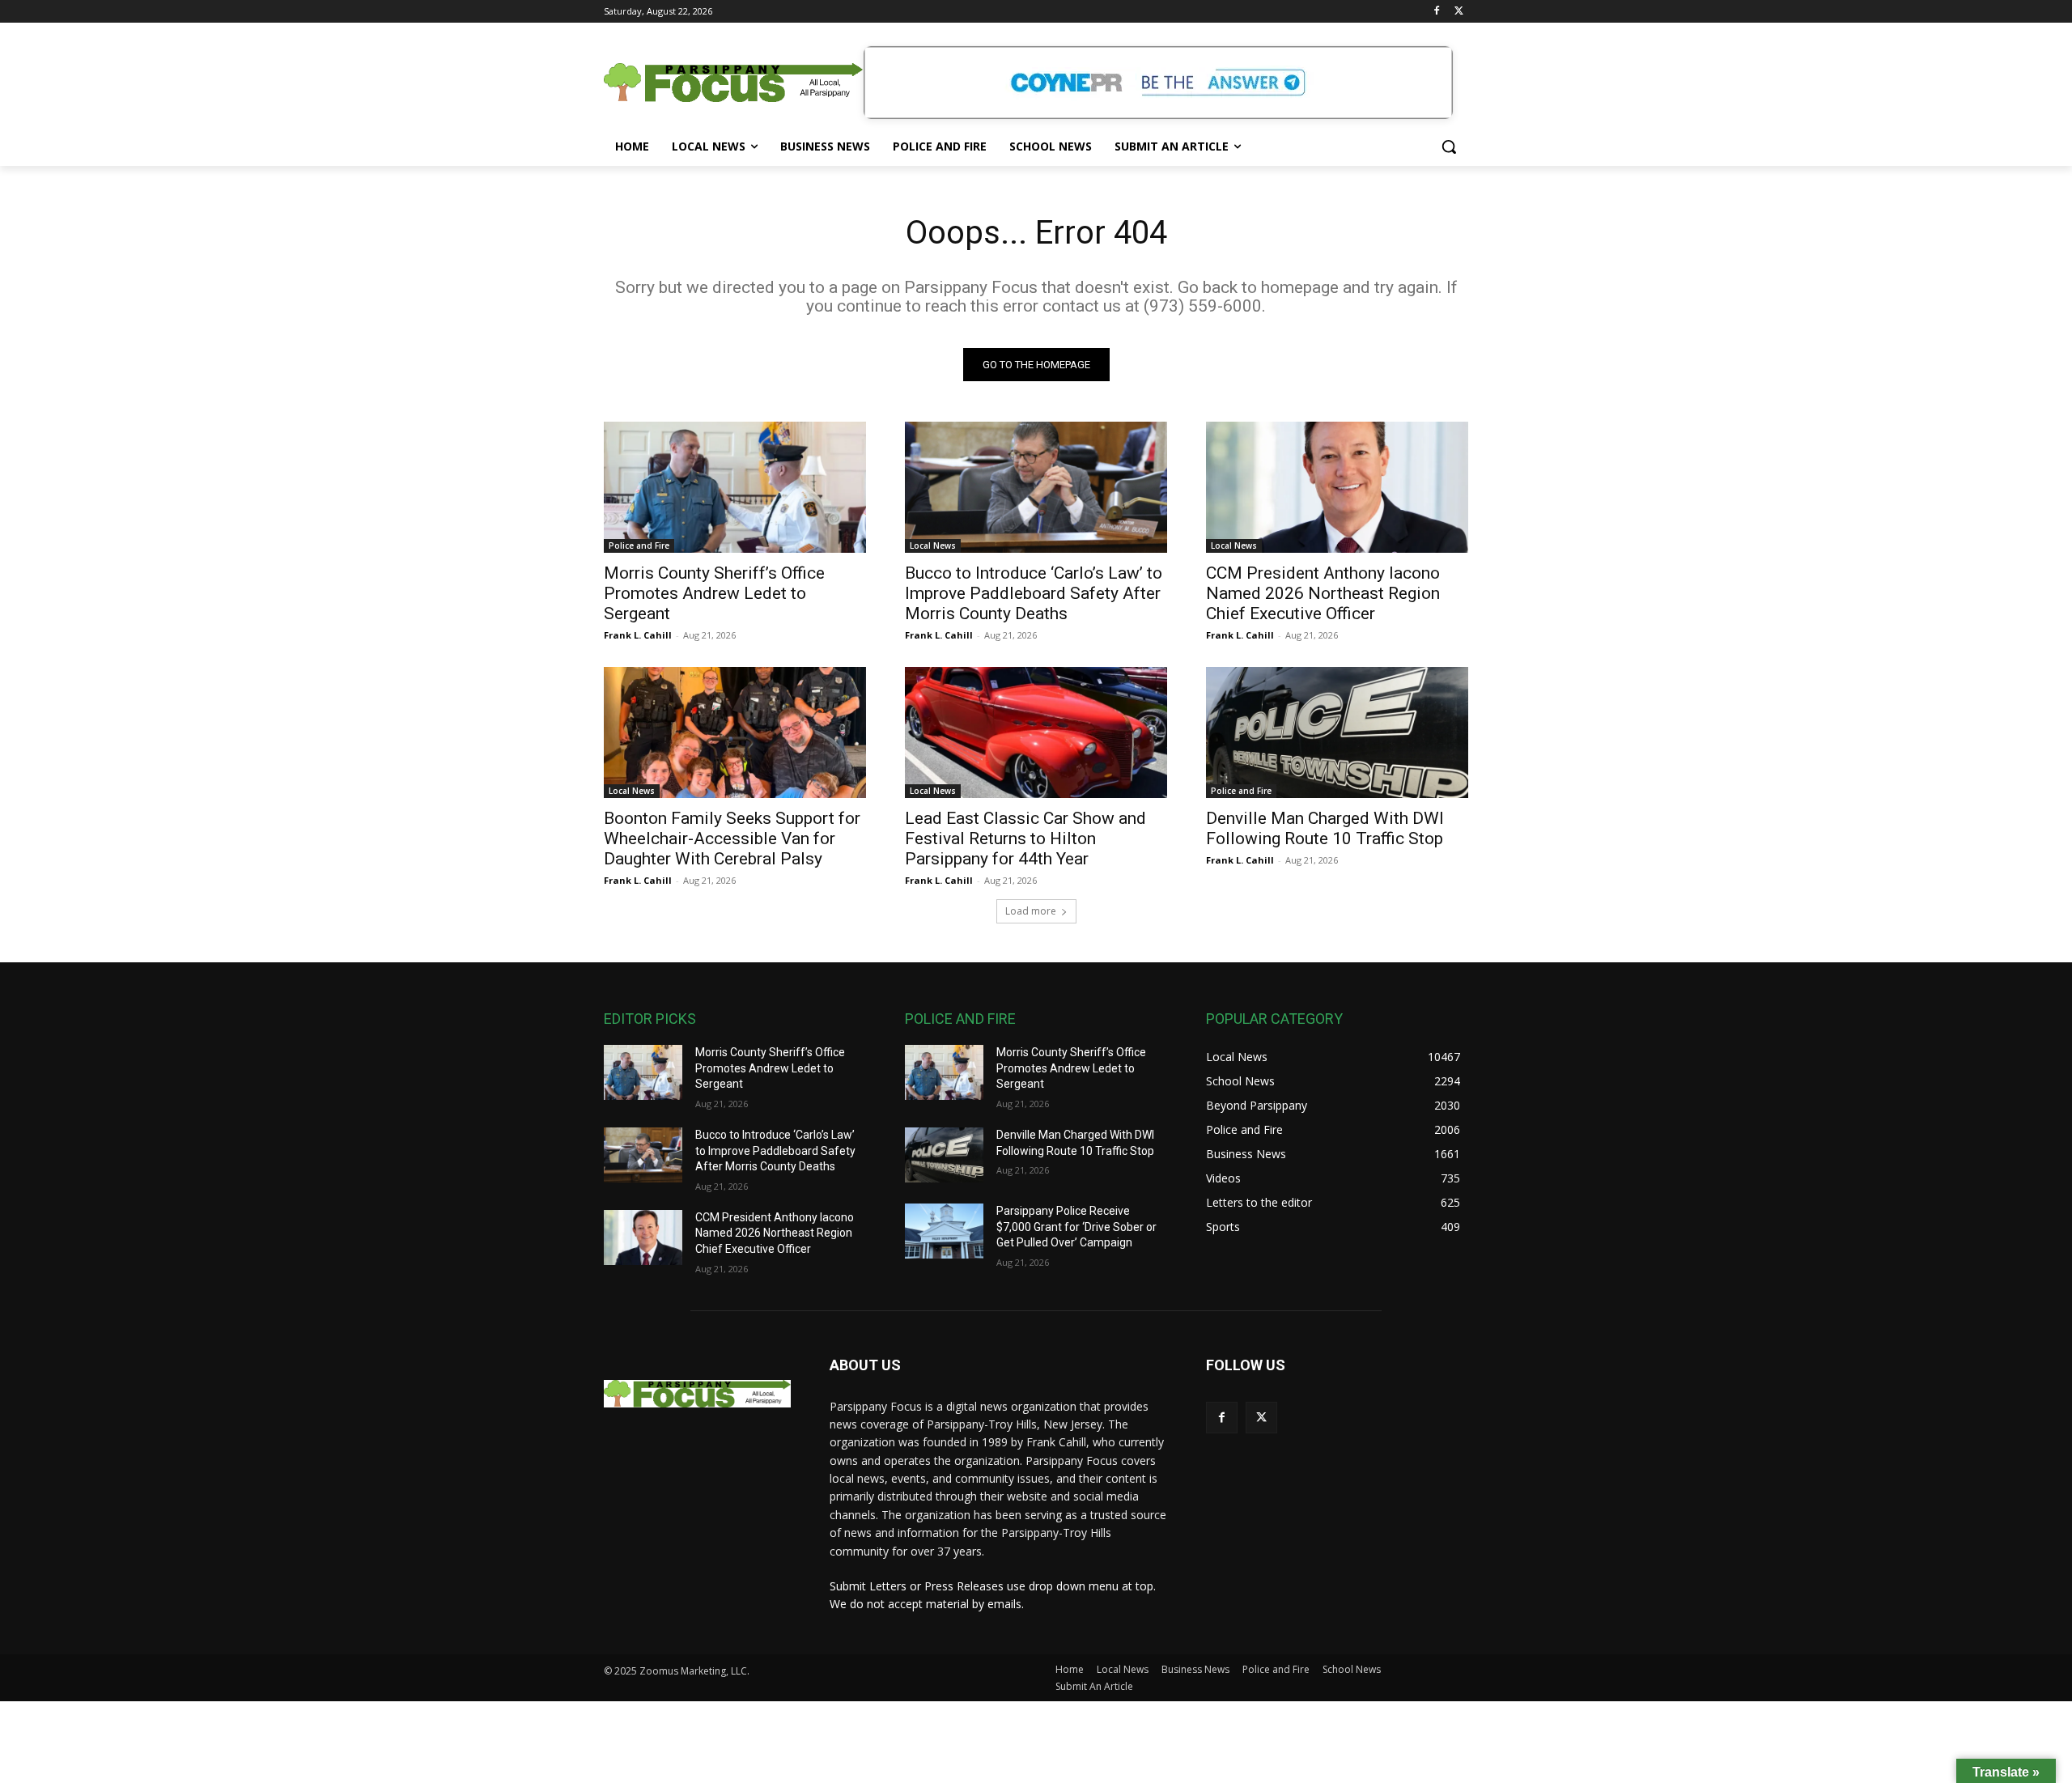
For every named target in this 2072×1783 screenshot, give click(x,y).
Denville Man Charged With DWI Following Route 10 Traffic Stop (1325, 828)
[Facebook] (1436, 12)
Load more (1031, 911)
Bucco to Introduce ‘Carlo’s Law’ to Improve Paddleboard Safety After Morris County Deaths (1034, 593)
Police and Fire (639, 546)
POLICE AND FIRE (960, 1019)
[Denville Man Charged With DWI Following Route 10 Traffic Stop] (1337, 732)
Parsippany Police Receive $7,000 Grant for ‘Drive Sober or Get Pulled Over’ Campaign (1076, 1227)
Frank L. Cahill (638, 635)
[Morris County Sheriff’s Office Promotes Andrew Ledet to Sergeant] (735, 487)
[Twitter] (1459, 12)
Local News (933, 546)
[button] (1449, 146)
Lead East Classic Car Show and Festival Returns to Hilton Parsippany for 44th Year (1025, 838)
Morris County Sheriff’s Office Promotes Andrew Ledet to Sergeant (714, 593)
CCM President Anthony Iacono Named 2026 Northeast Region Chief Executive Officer (1323, 593)
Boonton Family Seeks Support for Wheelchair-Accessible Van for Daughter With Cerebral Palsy (732, 838)
